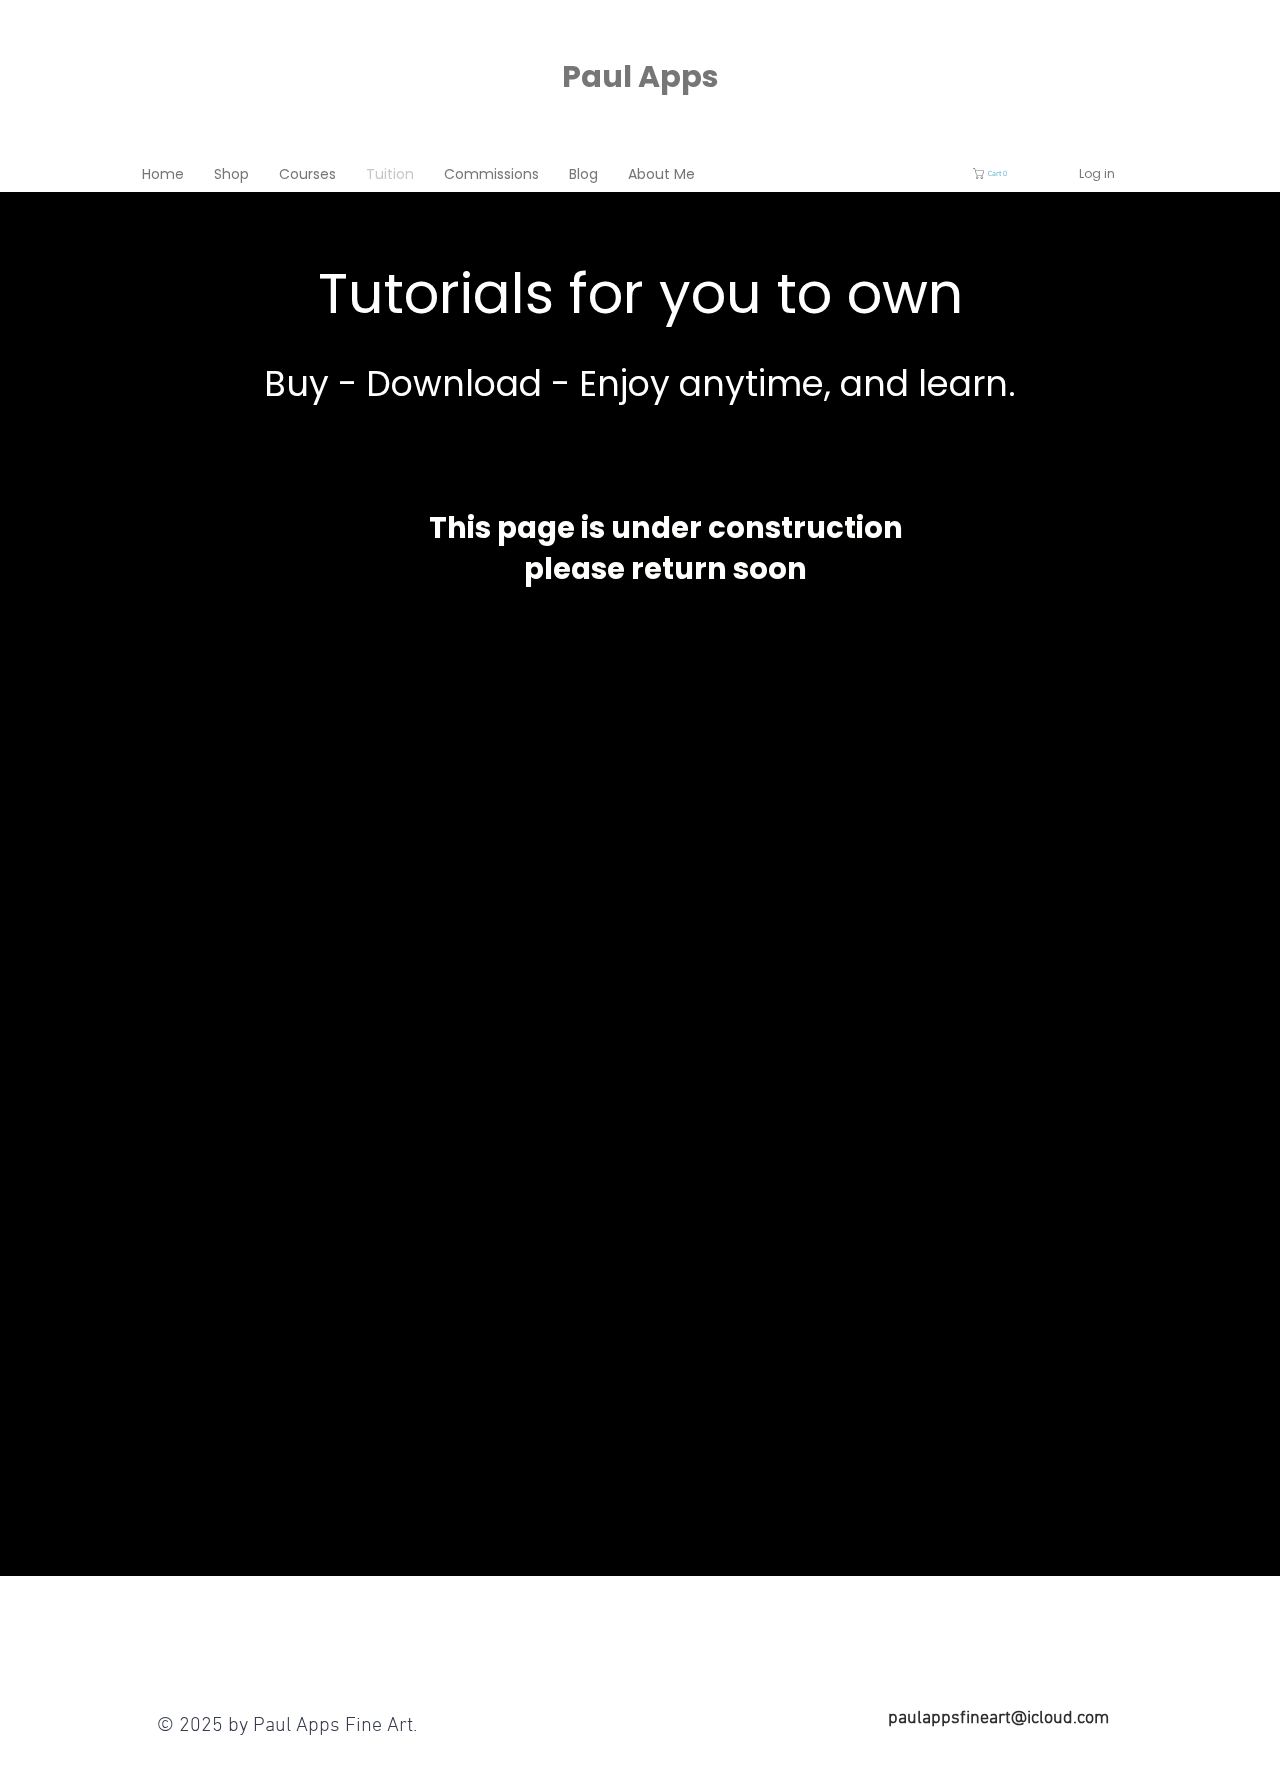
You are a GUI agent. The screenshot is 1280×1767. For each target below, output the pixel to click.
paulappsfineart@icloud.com (998, 1718)
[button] (997, 173)
